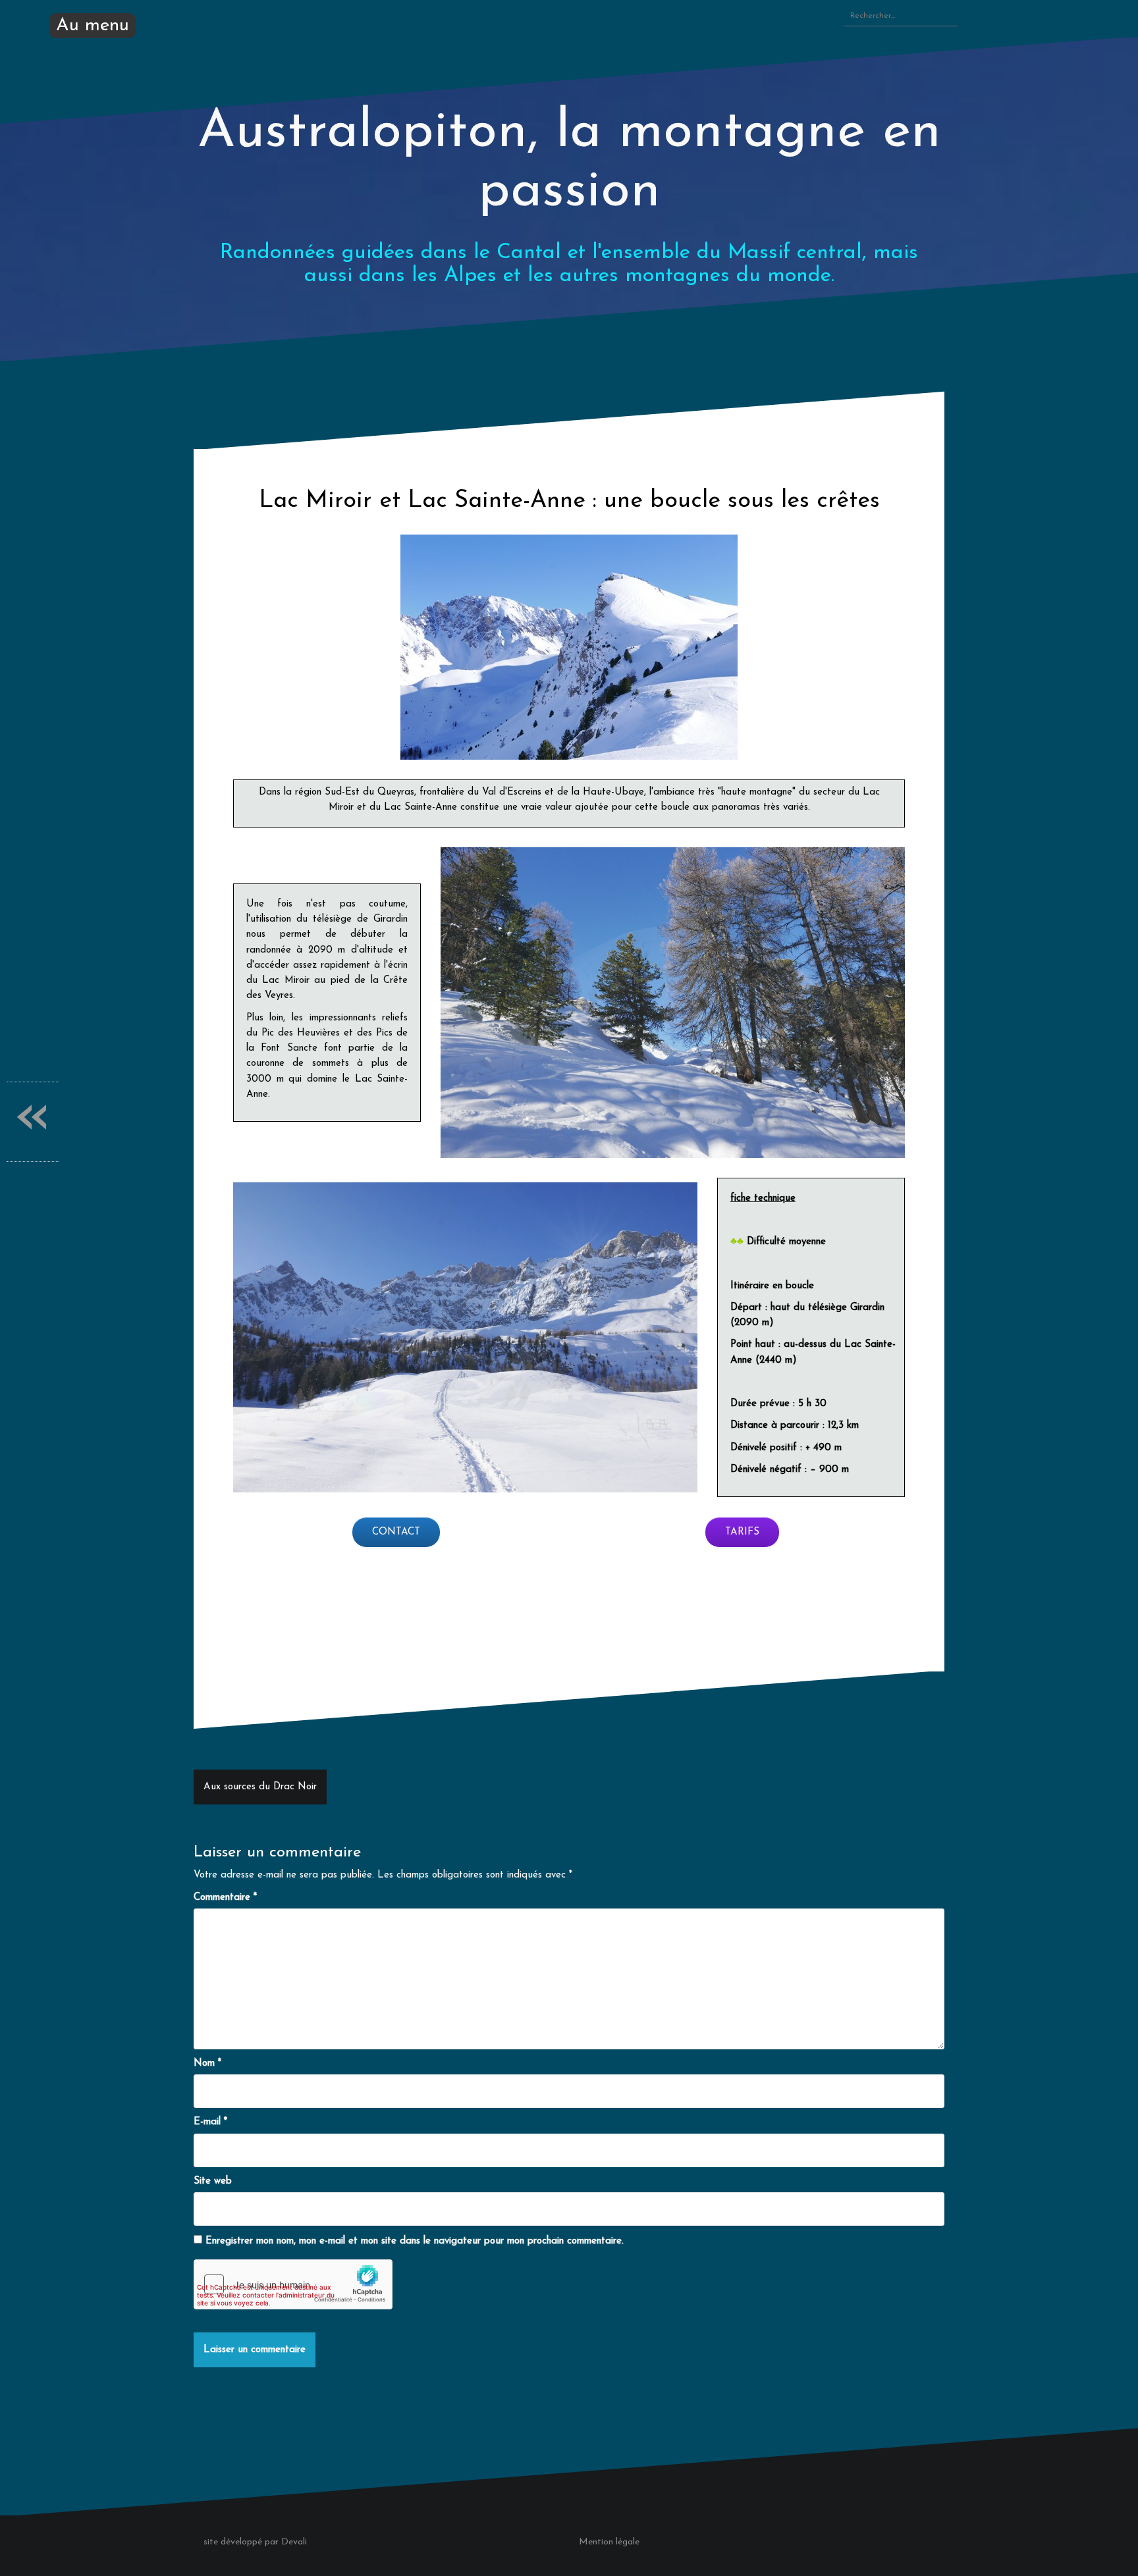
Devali (294, 2542)
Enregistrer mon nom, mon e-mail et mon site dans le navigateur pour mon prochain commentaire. (415, 2241)
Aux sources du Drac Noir (260, 1787)
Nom (207, 2063)
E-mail (210, 2122)
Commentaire (225, 1898)
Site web (213, 2181)
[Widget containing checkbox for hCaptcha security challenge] (293, 2284)
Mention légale (609, 2542)
